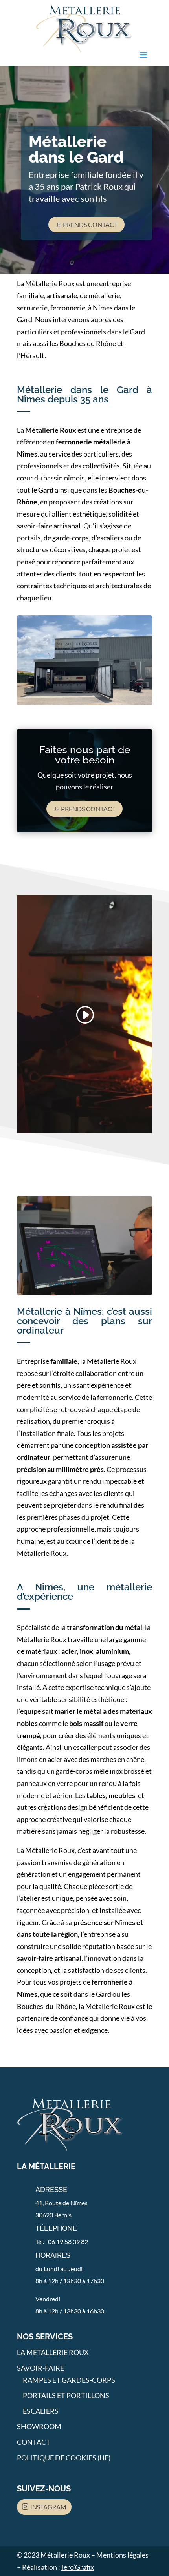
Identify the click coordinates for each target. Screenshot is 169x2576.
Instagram (48, 2507)
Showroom (39, 2426)
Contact (34, 2442)
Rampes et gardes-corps (69, 2380)
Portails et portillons (66, 2395)
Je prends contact (86, 224)
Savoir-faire (40, 2368)
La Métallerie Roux (53, 2352)
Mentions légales (122, 2555)
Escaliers (41, 2411)
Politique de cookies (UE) (64, 2458)
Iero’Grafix (78, 2567)
